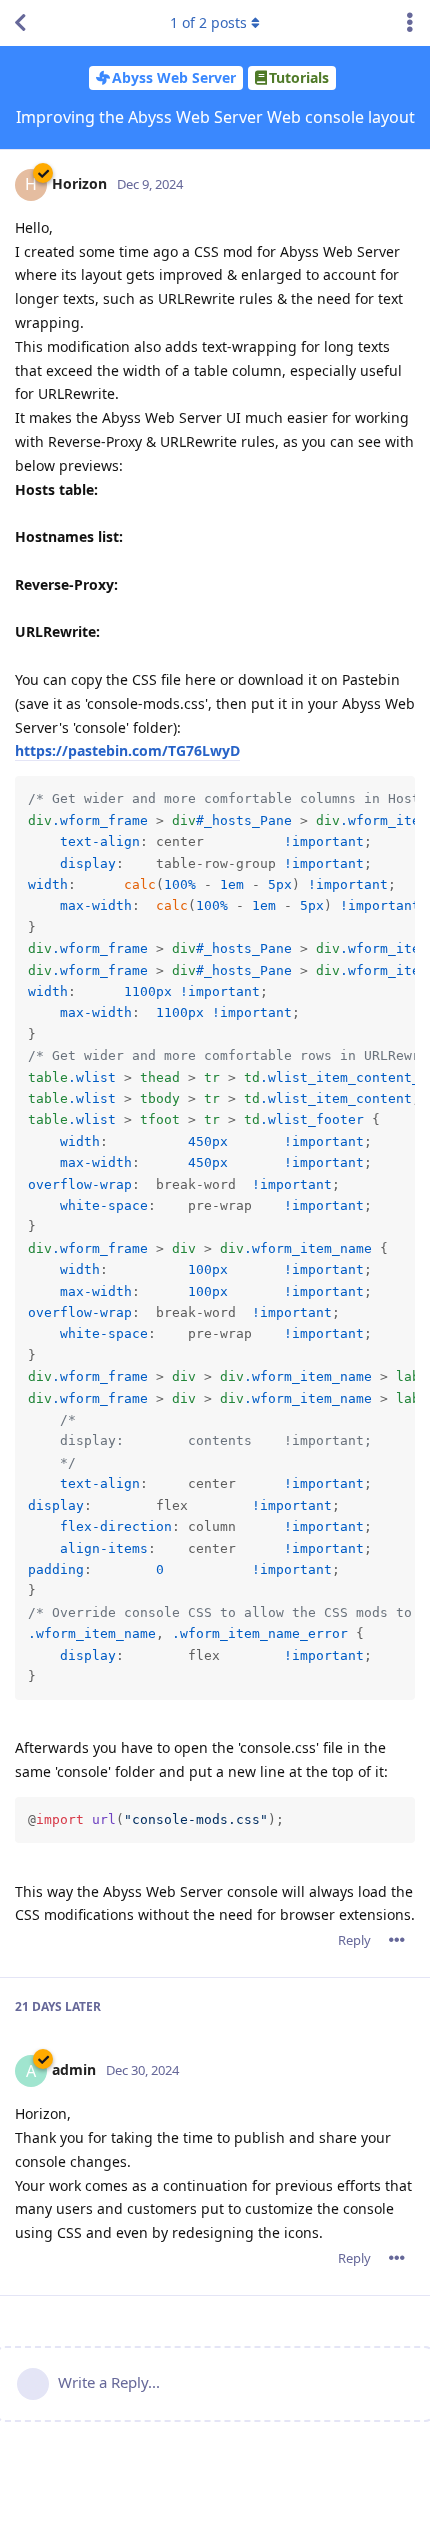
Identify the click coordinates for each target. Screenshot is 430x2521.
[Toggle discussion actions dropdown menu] (410, 23)
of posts (208, 22)
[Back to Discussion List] (20, 23)
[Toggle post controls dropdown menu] (397, 1940)
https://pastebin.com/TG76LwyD (127, 750)
